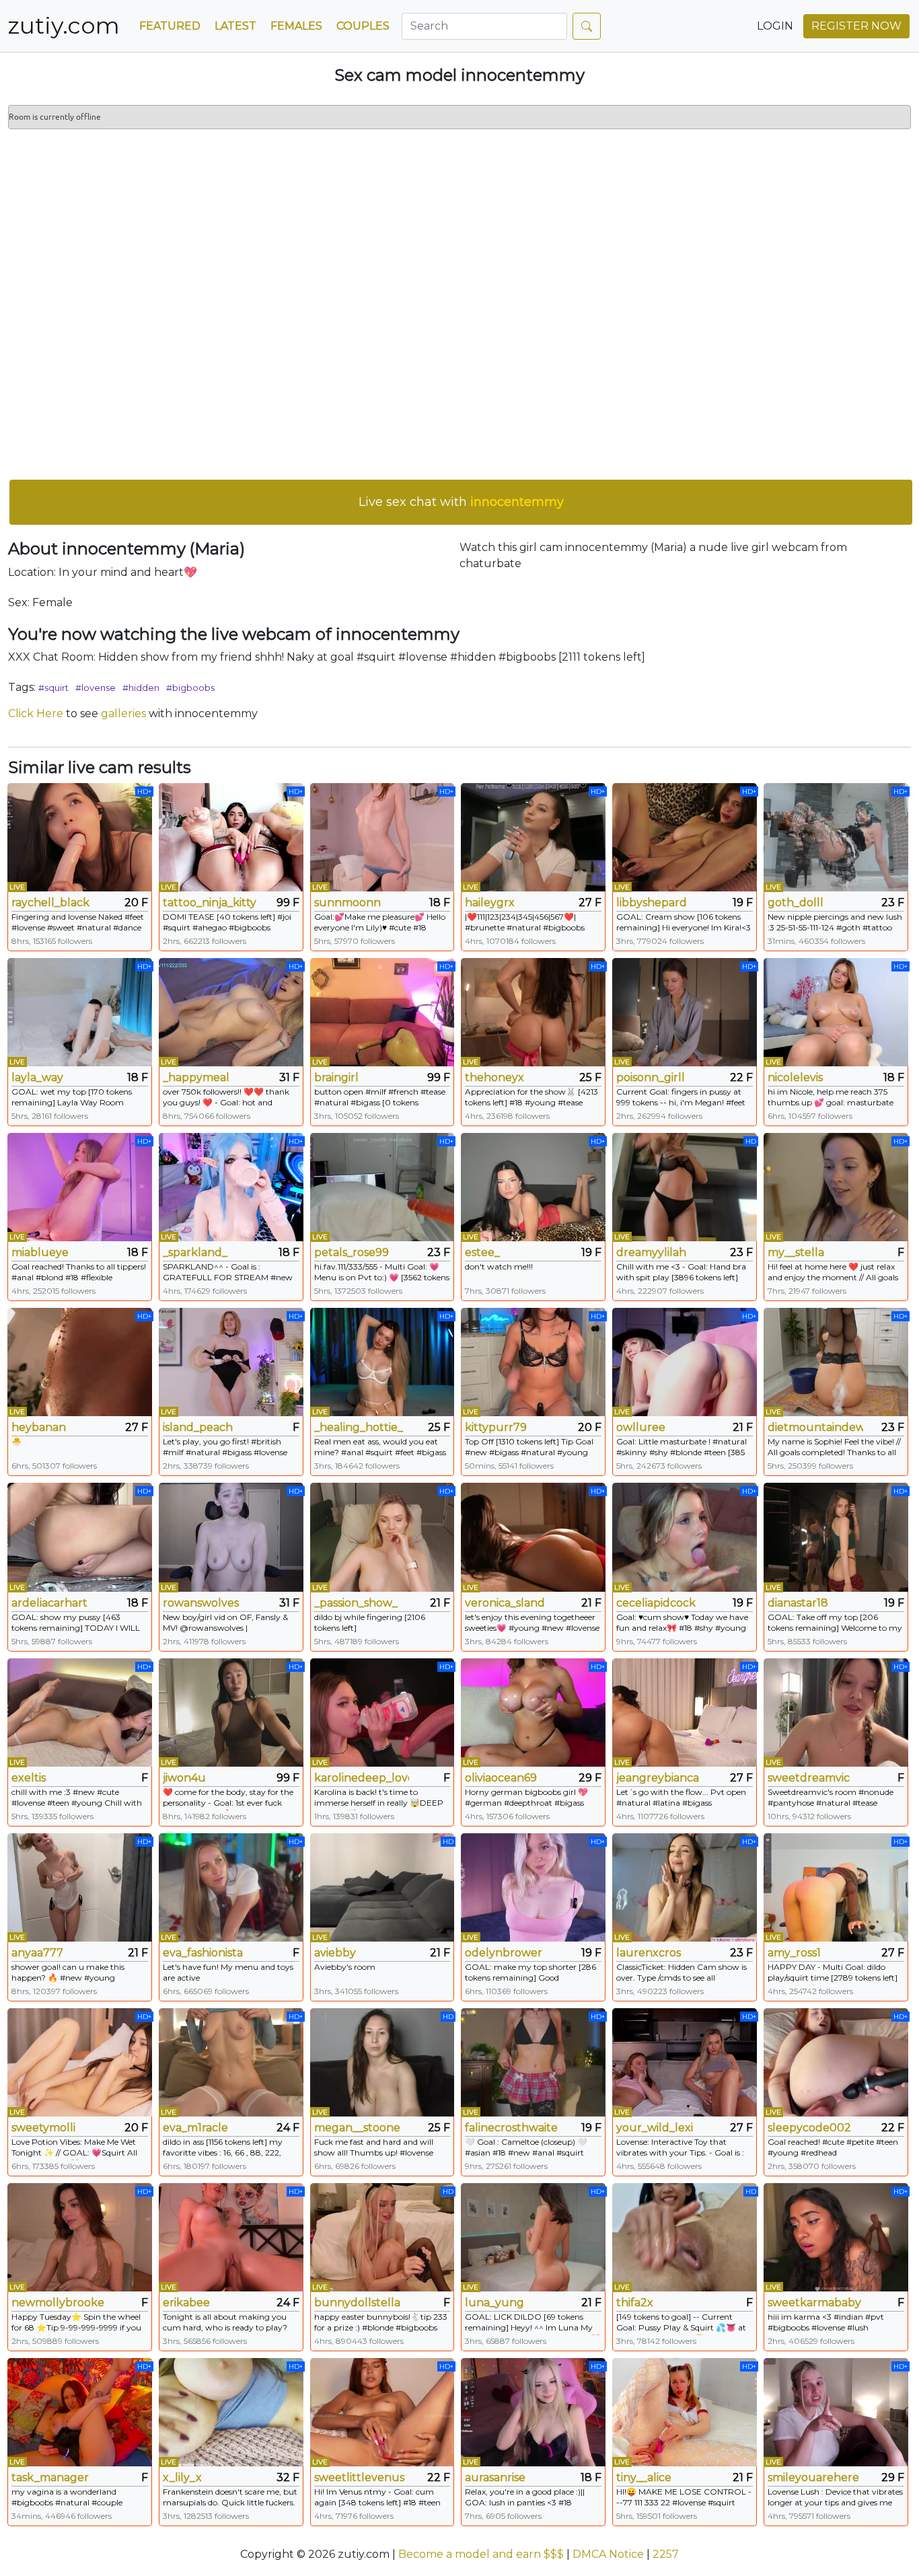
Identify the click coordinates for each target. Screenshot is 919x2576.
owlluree (641, 1427)
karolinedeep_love (362, 1778)
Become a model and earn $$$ (481, 2554)
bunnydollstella (357, 2303)
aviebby (335, 1953)
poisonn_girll (651, 1077)
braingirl (336, 1077)
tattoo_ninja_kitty (210, 903)
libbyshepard (652, 903)
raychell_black (50, 903)
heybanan (39, 1427)
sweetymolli (43, 2128)
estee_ (482, 1252)
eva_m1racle (195, 2128)
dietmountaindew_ (815, 1427)
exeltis (29, 1778)
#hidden (141, 688)
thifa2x (635, 2303)
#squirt (53, 688)
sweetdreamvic (809, 1778)
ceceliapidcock (656, 1603)
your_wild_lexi (655, 2128)
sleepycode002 (809, 2128)
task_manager (50, 2477)
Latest (235, 26)
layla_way (37, 1077)
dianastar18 (798, 1603)
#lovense (96, 688)
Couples (363, 26)
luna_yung (494, 2303)
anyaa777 (37, 1953)
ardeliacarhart (49, 1603)
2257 (666, 2554)
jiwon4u (184, 1778)
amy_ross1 (794, 1953)
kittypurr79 (496, 1427)
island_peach (198, 1427)
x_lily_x (182, 2477)
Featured (170, 26)
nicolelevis (795, 1077)
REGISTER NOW (856, 26)
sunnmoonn (347, 903)
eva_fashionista (203, 1953)
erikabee (186, 2303)
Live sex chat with (461, 502)
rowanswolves (201, 1603)
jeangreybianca (658, 1778)
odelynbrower (504, 1953)
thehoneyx (494, 1077)
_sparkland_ (195, 1252)
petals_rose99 (352, 1252)
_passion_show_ (356, 1603)
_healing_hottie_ (359, 1427)
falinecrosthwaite (511, 2128)
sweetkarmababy (814, 2303)
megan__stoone (357, 2128)
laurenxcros (649, 1953)
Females (296, 26)
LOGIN (775, 26)
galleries (123, 713)
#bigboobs (190, 688)
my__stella (796, 1252)
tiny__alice (644, 2477)
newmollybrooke (58, 2303)
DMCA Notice (608, 2554)
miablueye (40, 1252)
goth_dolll (796, 903)
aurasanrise (495, 2477)
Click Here (36, 713)
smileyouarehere (813, 2477)
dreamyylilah (651, 1252)
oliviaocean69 (501, 1778)
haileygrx (490, 903)
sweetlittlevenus (359, 2477)
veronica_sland (505, 1603)
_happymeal (196, 1077)
